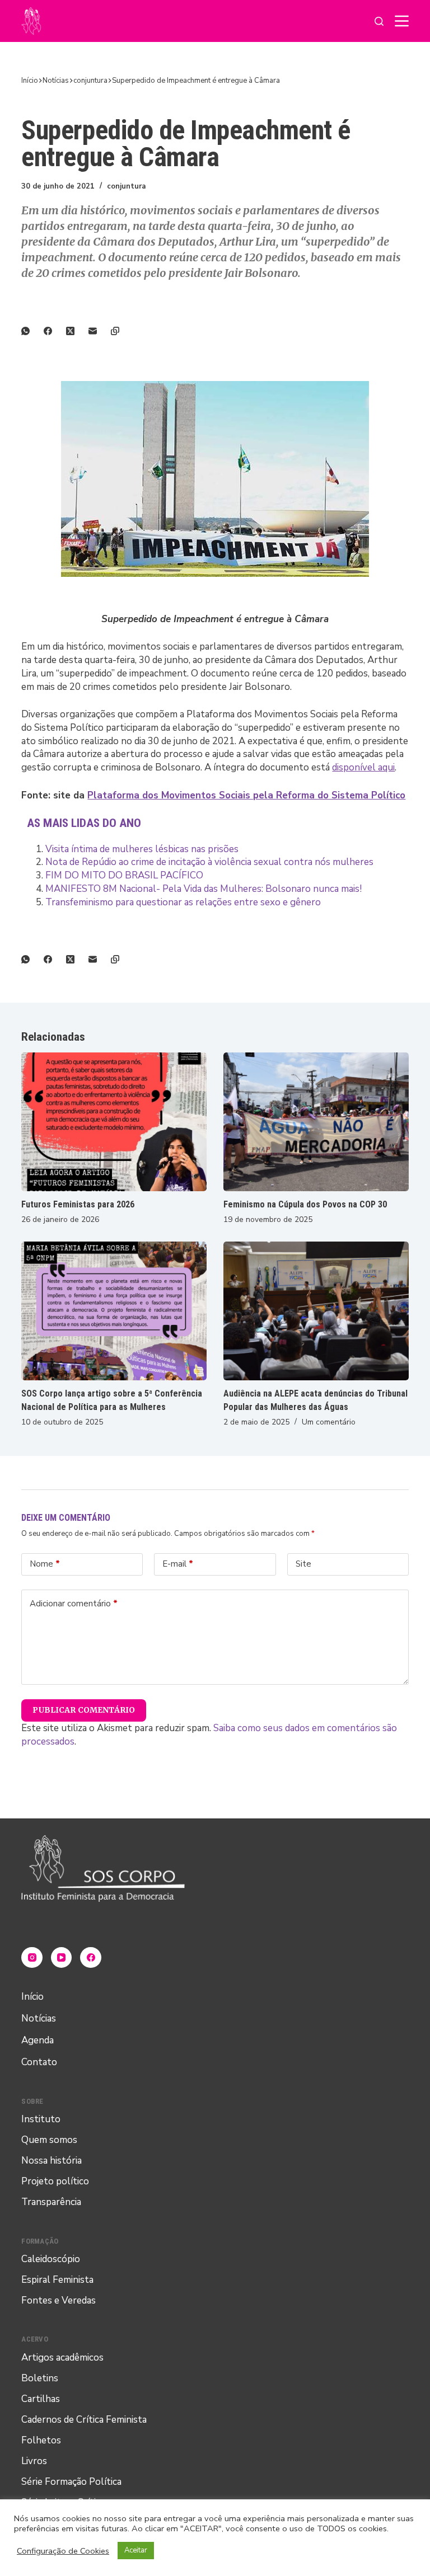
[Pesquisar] (379, 21)
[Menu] (402, 21)
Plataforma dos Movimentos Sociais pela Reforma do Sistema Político (246, 795)
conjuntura (126, 186)
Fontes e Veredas (59, 2300)
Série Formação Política (71, 2482)
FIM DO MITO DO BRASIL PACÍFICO (124, 875)
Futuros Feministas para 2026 (78, 1204)
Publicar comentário (84, 1710)
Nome (45, 1564)
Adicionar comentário (74, 1604)
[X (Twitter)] (77, 331)
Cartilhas (41, 2399)
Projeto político (55, 2181)
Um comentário (329, 1422)
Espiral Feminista (57, 2280)
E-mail (178, 1564)
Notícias (39, 2018)
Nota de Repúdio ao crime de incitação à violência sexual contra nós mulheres (209, 862)
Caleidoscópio (51, 2259)
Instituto (41, 2119)
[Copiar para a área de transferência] (122, 331)
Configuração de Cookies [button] (63, 2551)
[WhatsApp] (32, 331)
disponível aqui (363, 767)
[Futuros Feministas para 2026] (114, 1122)
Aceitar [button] (136, 2550)
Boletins (40, 2378)
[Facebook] (55, 331)
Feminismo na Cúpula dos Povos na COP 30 (305, 1204)
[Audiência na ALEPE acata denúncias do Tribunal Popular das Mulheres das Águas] (316, 1311)
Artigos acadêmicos (62, 2358)
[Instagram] (32, 1958)
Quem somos (49, 2140)
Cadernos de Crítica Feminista (84, 2420)
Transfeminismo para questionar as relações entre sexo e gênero (183, 902)
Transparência (51, 2202)
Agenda (38, 2040)
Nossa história (52, 2161)
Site (303, 1564)
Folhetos (41, 2440)
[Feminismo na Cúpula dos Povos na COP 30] (316, 1122)
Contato (39, 2062)
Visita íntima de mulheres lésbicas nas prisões (142, 849)
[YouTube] (62, 1958)
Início (32, 1997)
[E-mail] (100, 331)
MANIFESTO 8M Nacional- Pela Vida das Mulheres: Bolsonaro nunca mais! (204, 889)
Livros (34, 2461)
